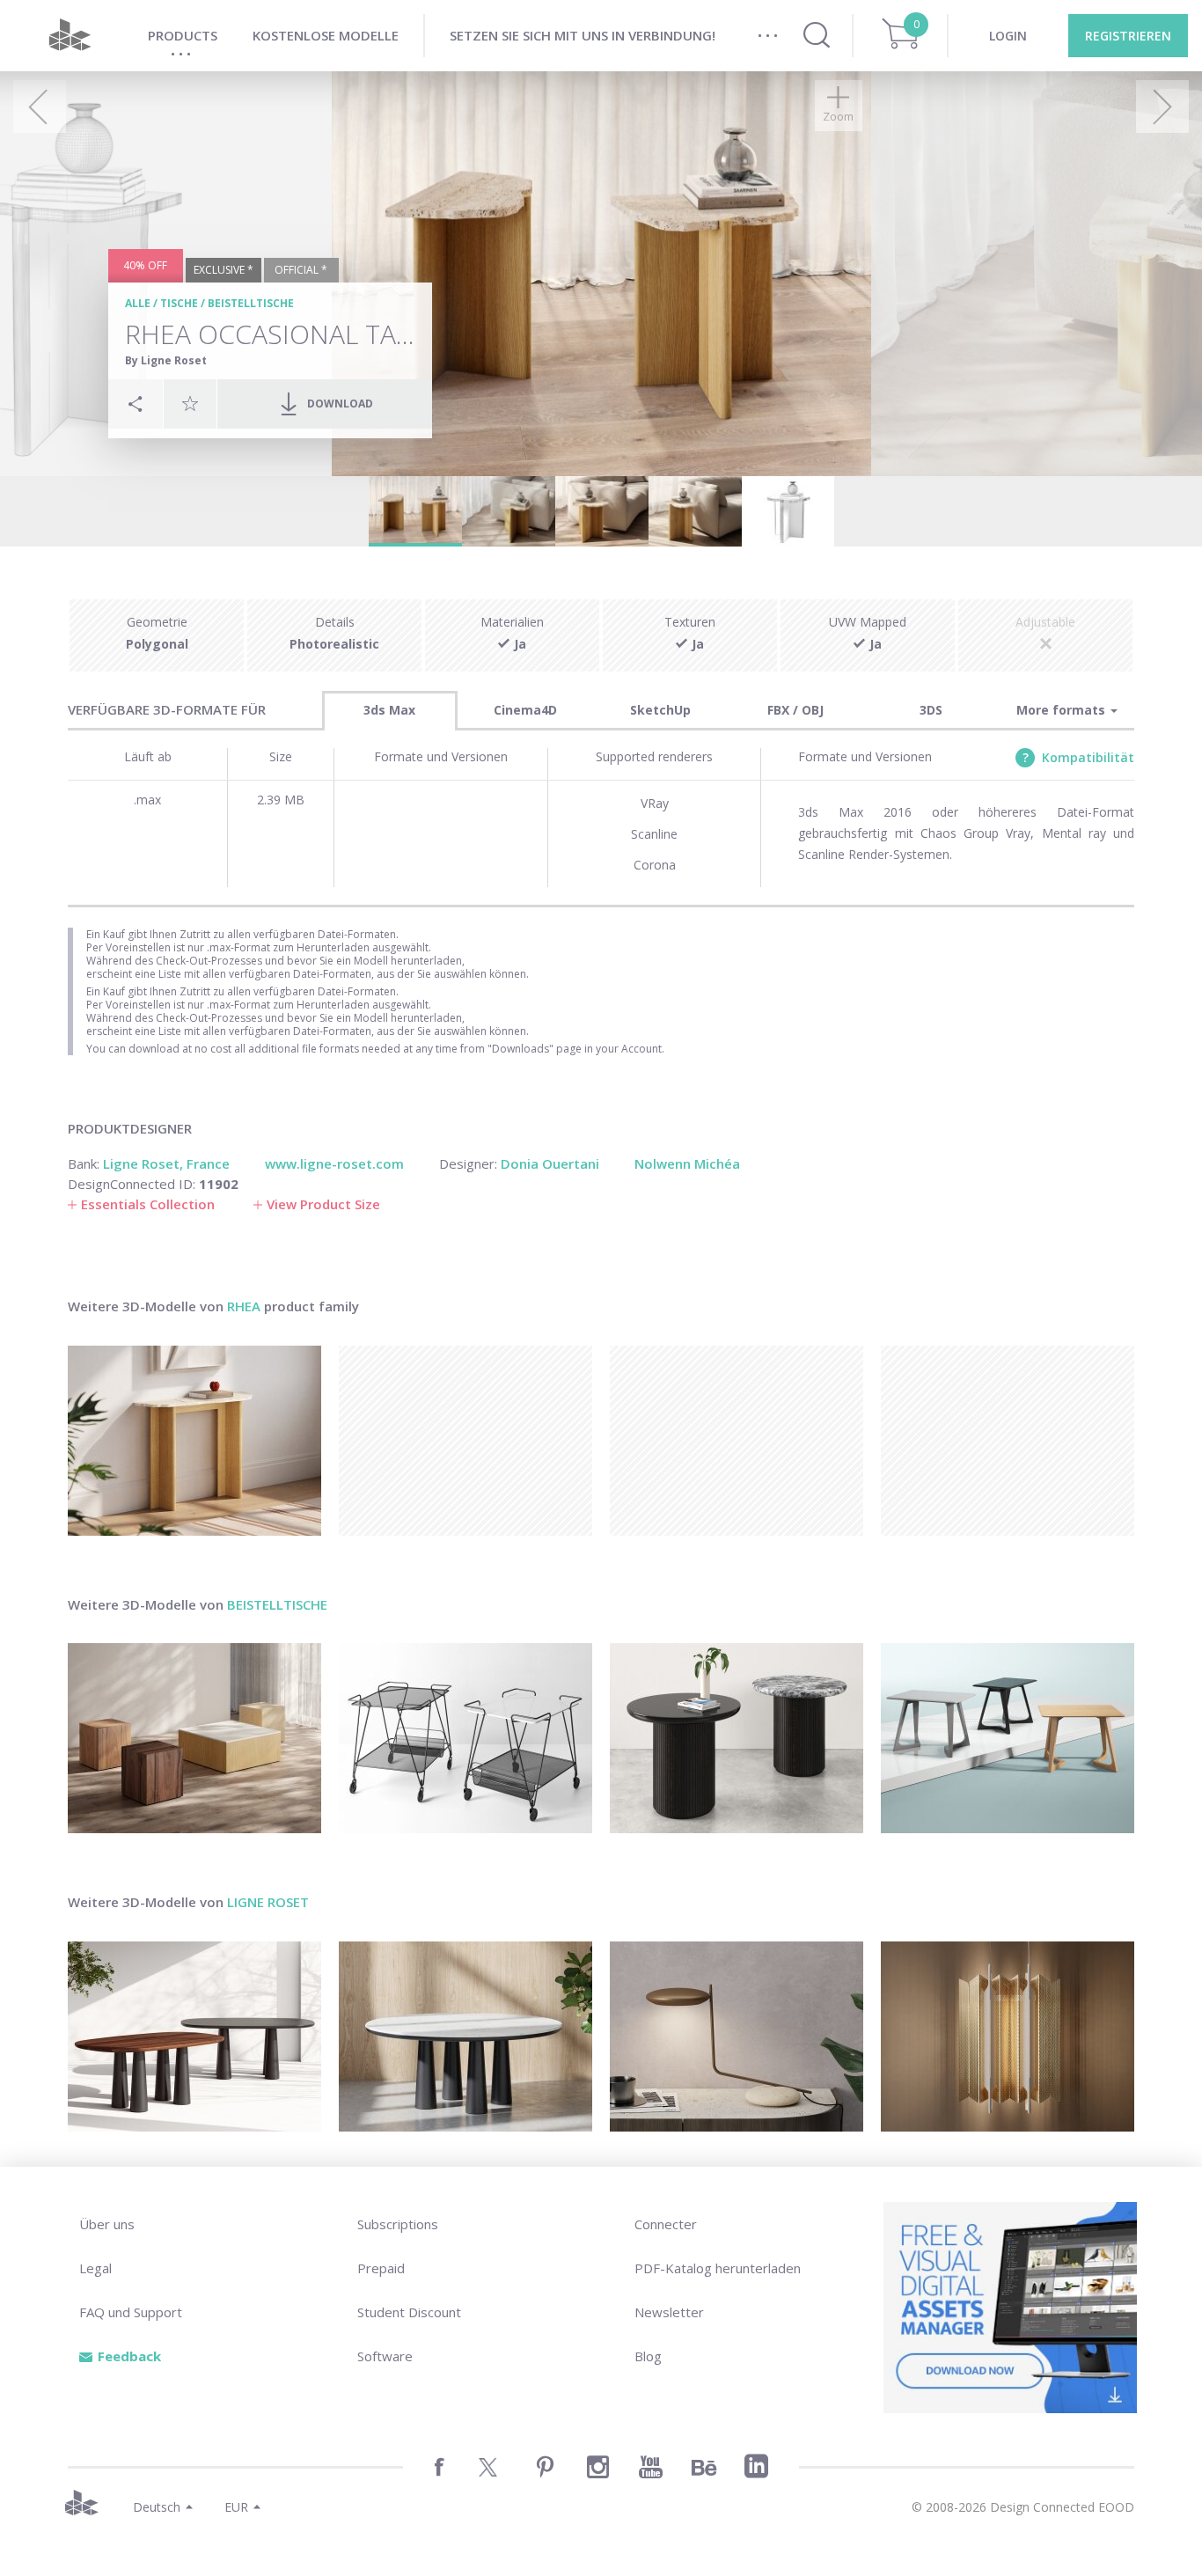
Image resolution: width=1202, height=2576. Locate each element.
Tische (179, 303)
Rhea (244, 1306)
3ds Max (389, 710)
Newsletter (669, 2312)
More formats (1063, 710)
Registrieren (1128, 36)
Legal (95, 2268)
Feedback (129, 2356)
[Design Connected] (70, 36)
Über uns (107, 2224)
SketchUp (660, 710)
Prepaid (381, 2268)
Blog (648, 2356)
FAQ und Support (131, 2312)
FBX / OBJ (795, 710)
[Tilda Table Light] (737, 2037)
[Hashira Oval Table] (194, 2037)
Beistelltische (251, 303)
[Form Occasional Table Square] (194, 1738)
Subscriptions (398, 2224)
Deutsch (157, 2507)
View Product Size (323, 1204)
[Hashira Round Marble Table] (465, 2037)
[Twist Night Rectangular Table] (1008, 1738)
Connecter (666, 2224)
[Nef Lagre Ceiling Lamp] (1008, 2037)
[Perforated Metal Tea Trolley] (465, 1738)
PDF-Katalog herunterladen (718, 2268)
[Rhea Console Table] (194, 1441)
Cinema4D (525, 710)
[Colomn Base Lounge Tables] (737, 1738)
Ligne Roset (268, 1902)
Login (1008, 36)
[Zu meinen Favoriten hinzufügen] (190, 403)
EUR (236, 2507)
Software (385, 2356)
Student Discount (409, 2312)
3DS (931, 710)
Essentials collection (148, 1204)
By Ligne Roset (166, 360)
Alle (138, 303)
